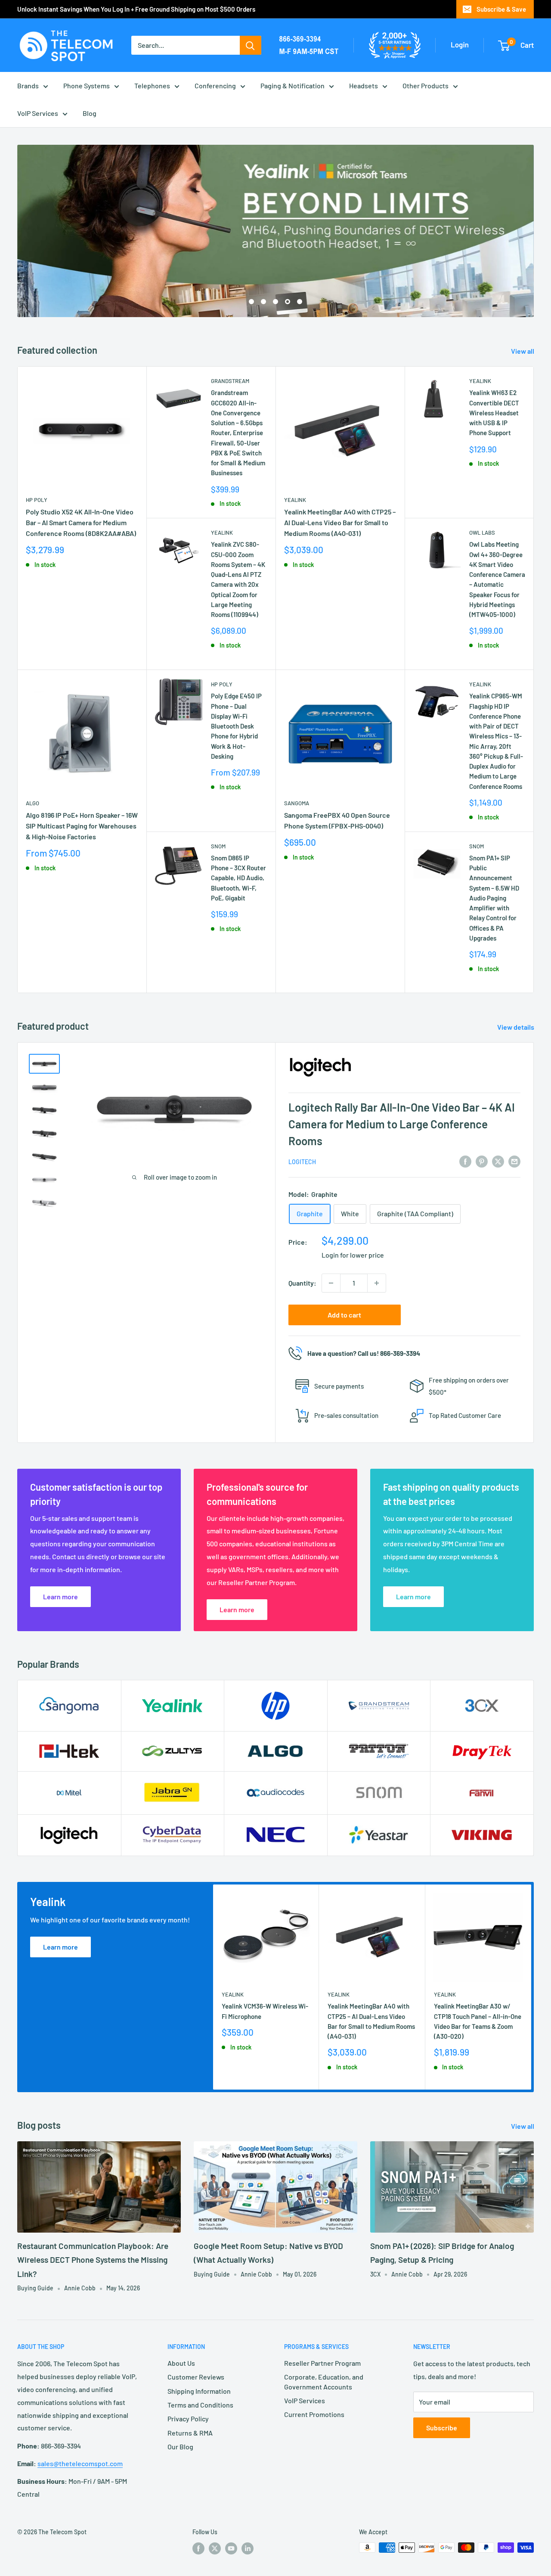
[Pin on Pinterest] (482, 1161)
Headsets (364, 86)
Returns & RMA (190, 2433)
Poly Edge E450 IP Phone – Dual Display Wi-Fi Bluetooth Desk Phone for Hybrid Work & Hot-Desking (236, 726)
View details (516, 1027)
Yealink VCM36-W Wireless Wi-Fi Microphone (265, 2011)
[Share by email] (514, 1161)
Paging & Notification (293, 86)
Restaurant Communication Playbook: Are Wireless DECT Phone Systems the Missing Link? (93, 2260)
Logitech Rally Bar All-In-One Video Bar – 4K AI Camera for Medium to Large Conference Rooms (402, 1124)
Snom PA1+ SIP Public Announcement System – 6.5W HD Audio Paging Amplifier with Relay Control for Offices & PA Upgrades (494, 898)
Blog (90, 113)
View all (523, 351)
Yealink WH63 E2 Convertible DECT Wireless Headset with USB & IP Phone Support (494, 413)
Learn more (60, 1947)
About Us (181, 2363)
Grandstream (230, 381)
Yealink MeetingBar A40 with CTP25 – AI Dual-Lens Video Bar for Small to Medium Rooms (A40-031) (340, 522)
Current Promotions (314, 2414)
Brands (28, 86)
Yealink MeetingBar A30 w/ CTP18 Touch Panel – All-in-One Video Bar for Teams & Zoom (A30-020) (478, 2021)
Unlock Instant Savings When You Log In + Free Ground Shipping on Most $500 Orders (136, 9)
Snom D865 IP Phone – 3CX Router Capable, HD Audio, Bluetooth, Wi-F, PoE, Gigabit (238, 878)
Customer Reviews (196, 2377)
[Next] (531, 1987)
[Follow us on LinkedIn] (248, 2548)
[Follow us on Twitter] (215, 2548)
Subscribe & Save (501, 9)
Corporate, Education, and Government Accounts (324, 2381)
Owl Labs (482, 533)
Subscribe (442, 2428)
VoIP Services (38, 113)
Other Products (426, 86)
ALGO (33, 803)
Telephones (152, 86)
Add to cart (344, 1315)
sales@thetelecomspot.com (80, 2463)
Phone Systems (87, 86)
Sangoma (297, 803)
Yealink (222, 533)
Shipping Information (199, 2391)
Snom (218, 846)
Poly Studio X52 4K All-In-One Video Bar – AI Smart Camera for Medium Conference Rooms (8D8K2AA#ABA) (81, 522)
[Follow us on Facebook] (198, 2548)
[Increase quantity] (377, 1283)
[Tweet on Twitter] (498, 1161)
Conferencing (215, 86)
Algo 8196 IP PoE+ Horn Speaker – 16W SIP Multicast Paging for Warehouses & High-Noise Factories (82, 826)
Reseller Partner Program (322, 2363)
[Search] (251, 45)
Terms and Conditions (200, 2405)
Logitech (302, 1162)
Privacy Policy (188, 2419)
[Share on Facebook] (465, 1161)
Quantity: (302, 1283)
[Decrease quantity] (331, 1283)
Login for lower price (353, 1255)
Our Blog (180, 2447)
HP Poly (37, 500)
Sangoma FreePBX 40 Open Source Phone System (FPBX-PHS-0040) (337, 820)
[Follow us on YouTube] (231, 2548)
